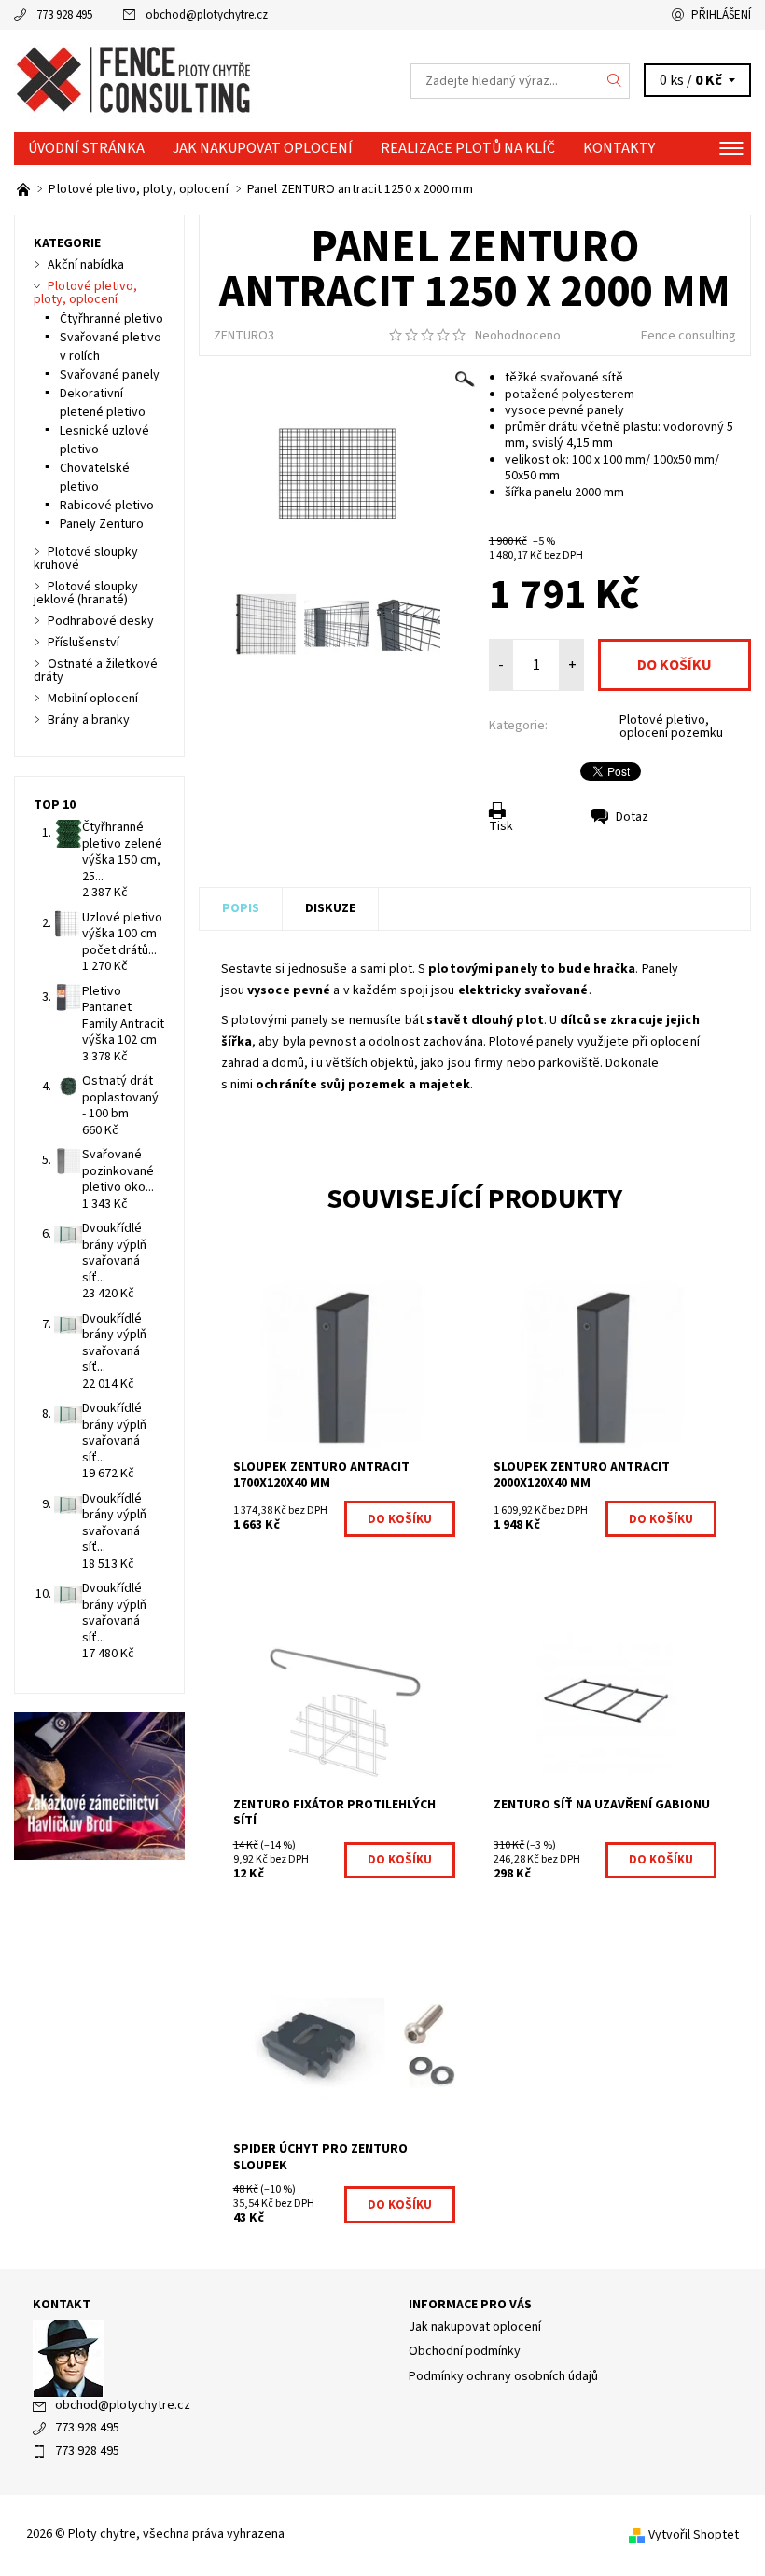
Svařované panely (110, 375)
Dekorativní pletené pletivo (103, 403)
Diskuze (330, 908)
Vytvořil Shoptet (694, 2535)
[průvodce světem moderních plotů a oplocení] (25, 189)
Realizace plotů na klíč (468, 148)
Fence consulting (688, 336)
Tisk (501, 826)
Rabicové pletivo (107, 506)
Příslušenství (83, 643)
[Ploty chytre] (198, 81)
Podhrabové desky (101, 621)
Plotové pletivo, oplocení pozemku (671, 727)
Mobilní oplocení (93, 699)
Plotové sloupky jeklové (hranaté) (86, 593)
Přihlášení (721, 15)
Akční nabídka (86, 265)
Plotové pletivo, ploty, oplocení (85, 293)
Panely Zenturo (102, 524)
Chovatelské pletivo (95, 478)
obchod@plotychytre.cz (207, 15)
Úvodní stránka (86, 148)
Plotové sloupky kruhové (86, 559)
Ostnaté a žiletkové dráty (96, 671)
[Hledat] (615, 81)
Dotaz (632, 817)
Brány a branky (89, 720)
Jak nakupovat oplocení (263, 148)
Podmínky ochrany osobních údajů (503, 2376)
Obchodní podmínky (465, 2351)
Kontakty (619, 148)
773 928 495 (64, 15)
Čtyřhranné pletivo (111, 319)
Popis (241, 908)
